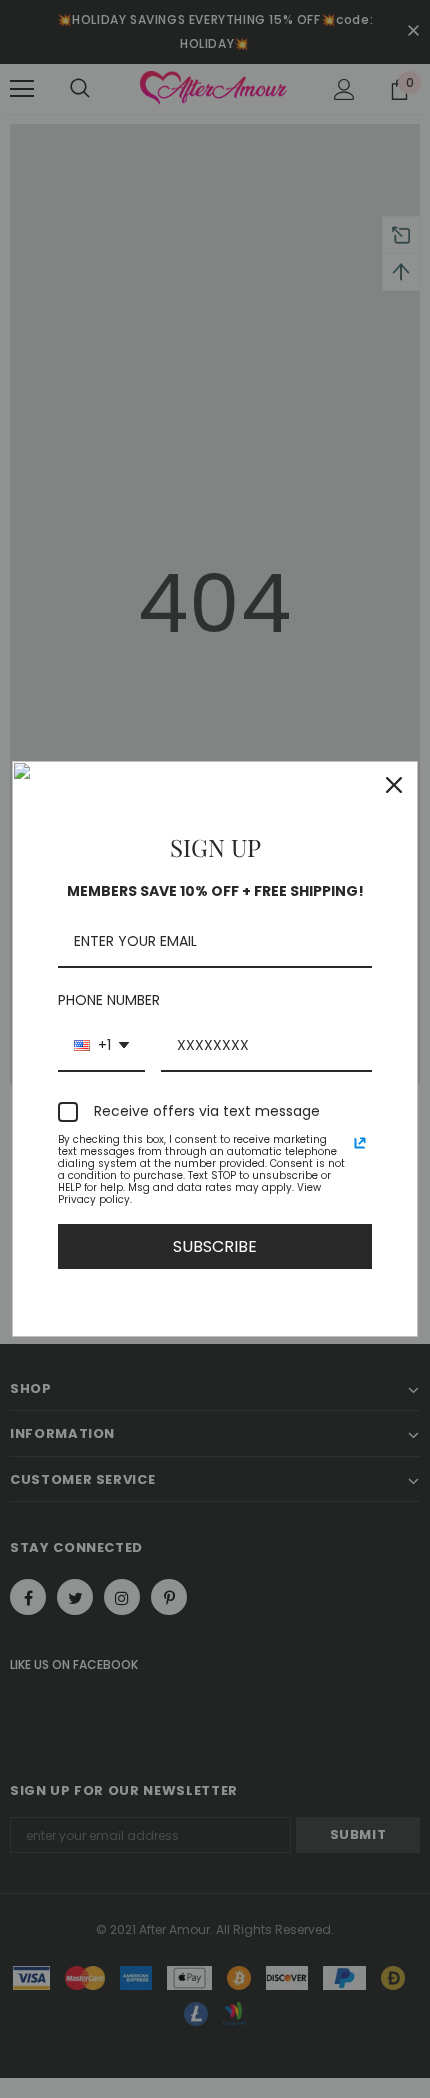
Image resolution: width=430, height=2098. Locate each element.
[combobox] (101, 1046)
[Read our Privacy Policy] (360, 1143)
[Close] (394, 785)
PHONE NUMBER (109, 1000)
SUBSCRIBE (215, 1246)
